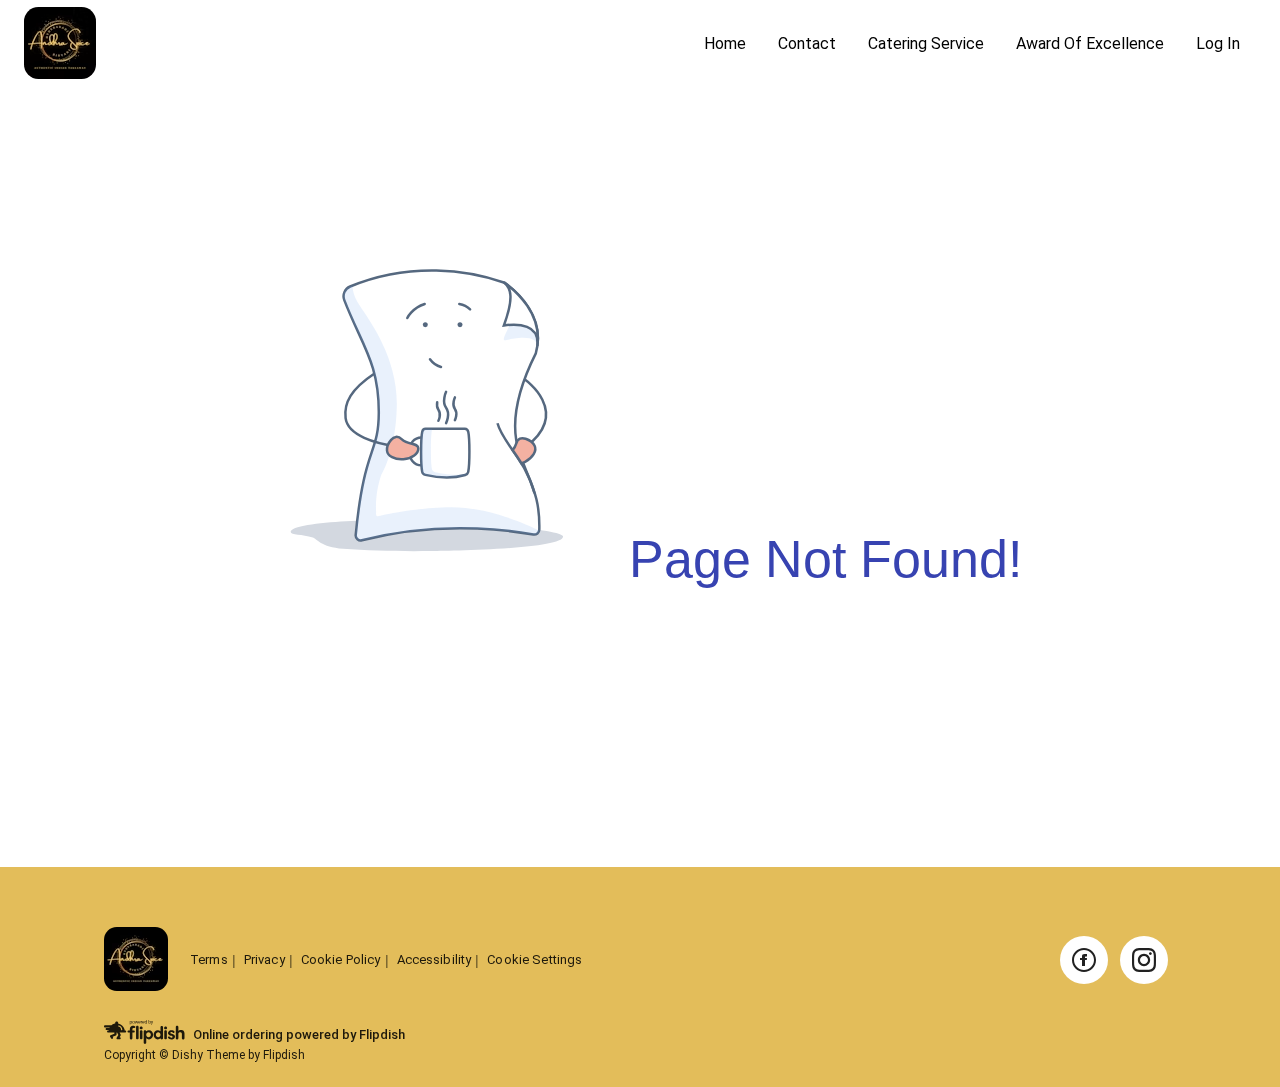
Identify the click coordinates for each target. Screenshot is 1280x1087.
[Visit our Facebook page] (1084, 960)
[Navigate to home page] (356, 44)
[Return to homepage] (136, 960)
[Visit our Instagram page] (1144, 960)
